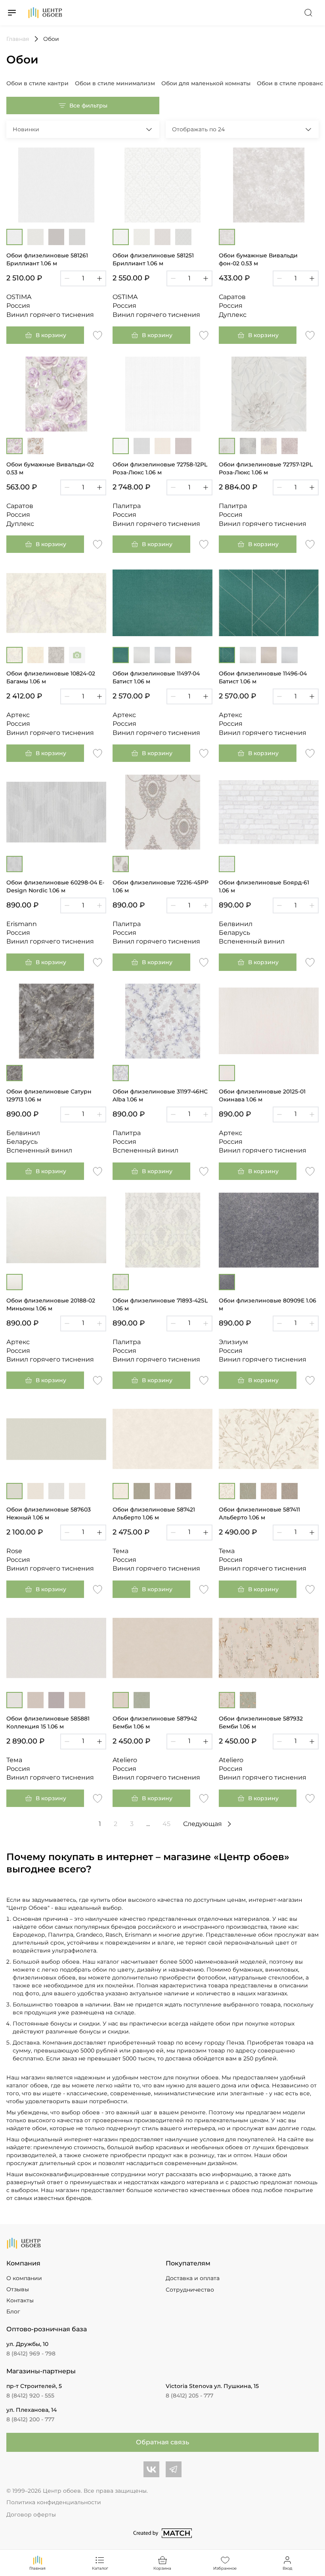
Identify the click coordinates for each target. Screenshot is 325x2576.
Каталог (100, 2568)
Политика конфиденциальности (54, 2502)
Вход (288, 2568)
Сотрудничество (190, 2290)
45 (166, 1824)
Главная (37, 2568)
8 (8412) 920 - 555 (30, 2396)
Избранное (225, 2568)
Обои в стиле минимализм (115, 83)
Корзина (162, 2568)
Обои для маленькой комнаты (206, 83)
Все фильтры (88, 105)
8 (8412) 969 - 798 (31, 2354)
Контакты (20, 2300)
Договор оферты (31, 2515)
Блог (13, 2311)
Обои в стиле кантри (37, 83)
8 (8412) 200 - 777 (30, 2419)
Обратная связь (162, 2442)
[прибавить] (99, 278)
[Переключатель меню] (12, 13)
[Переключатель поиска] (308, 13)
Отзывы (18, 2289)
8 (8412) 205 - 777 (189, 2396)
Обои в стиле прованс (290, 83)
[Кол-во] (83, 278)
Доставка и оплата (193, 2278)
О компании (24, 2278)
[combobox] (83, 129)
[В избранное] (97, 335)
